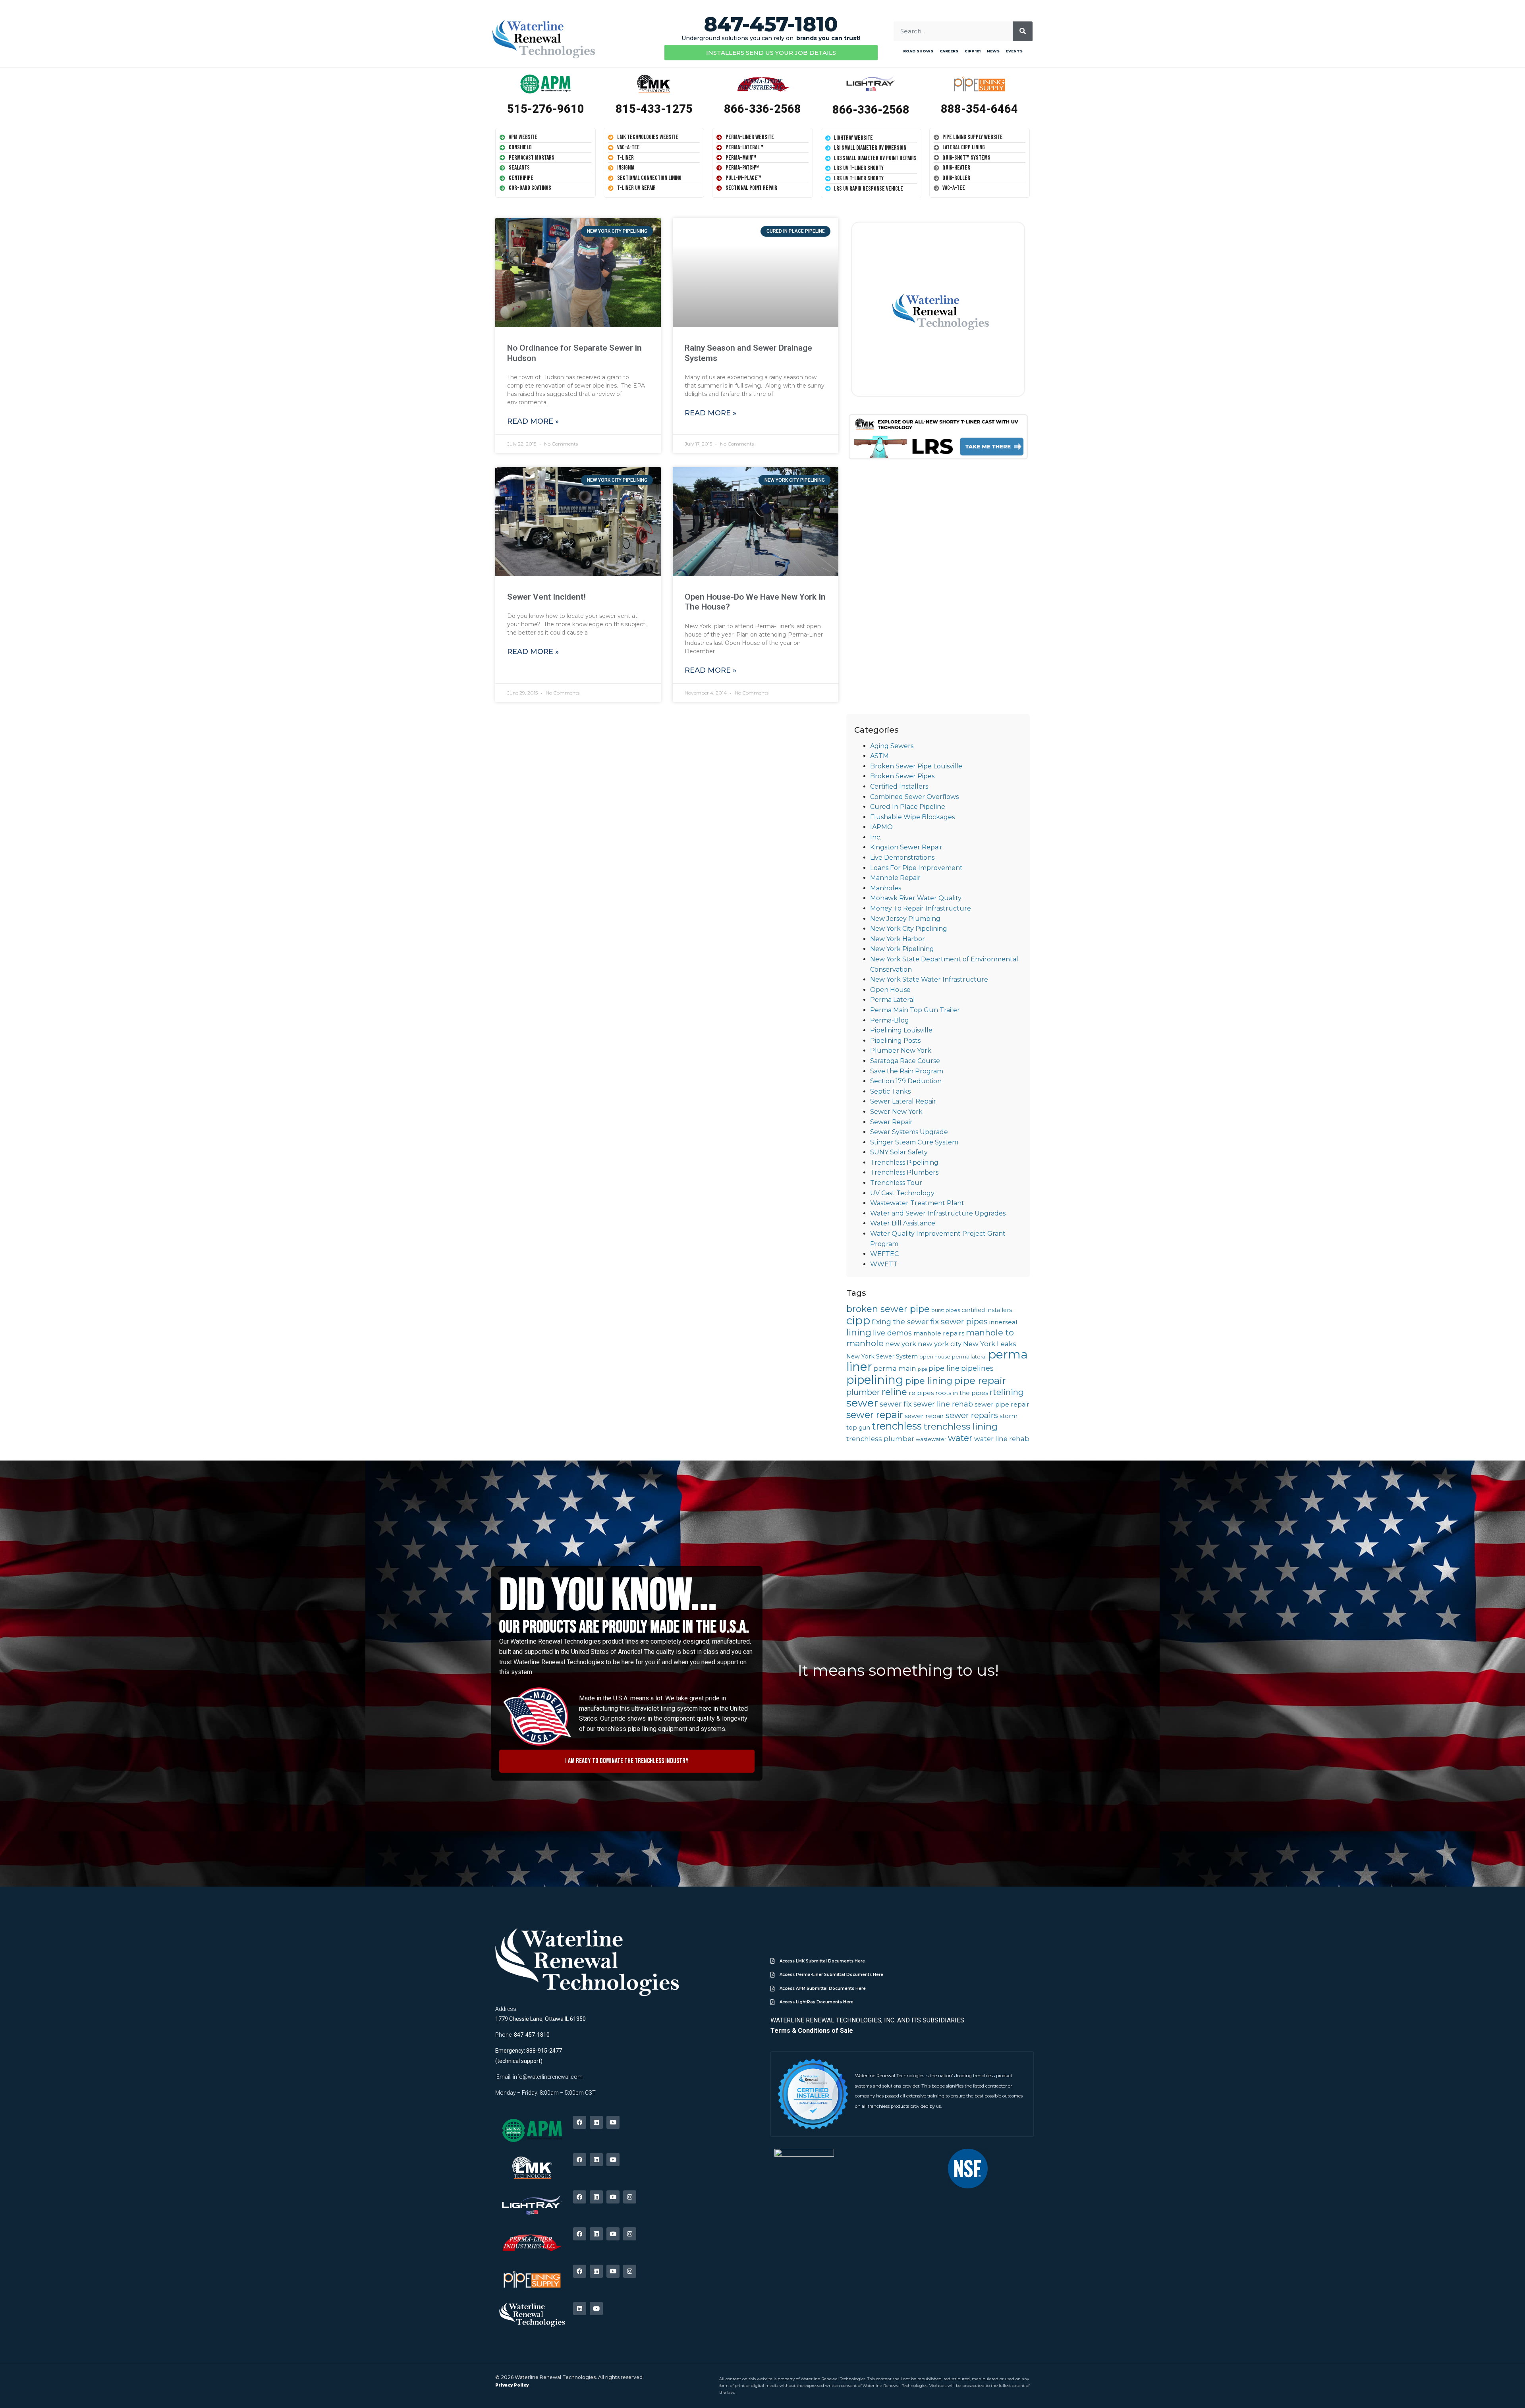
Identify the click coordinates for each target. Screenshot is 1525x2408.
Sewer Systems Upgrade (909, 1132)
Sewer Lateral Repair (903, 1101)
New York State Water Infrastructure (929, 979)
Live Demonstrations (902, 858)
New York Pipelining (902, 949)
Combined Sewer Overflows (914, 797)
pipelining (875, 1380)
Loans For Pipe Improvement (916, 868)
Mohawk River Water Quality (916, 898)
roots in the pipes (962, 1393)
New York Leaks (990, 1344)
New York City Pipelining (909, 929)
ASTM (879, 756)
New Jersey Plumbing (905, 919)
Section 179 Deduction (906, 1081)
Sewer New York (896, 1112)
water (960, 1438)
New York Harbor (898, 939)
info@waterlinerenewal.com (548, 2077)
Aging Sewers (892, 746)
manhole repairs (939, 1333)
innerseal (1003, 1322)
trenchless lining (961, 1426)
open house (935, 1357)
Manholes (886, 888)
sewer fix (896, 1404)
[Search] (1023, 31)
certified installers (987, 1310)
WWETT (884, 1264)
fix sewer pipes (959, 1322)
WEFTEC (884, 1254)
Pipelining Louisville (901, 1030)
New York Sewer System (882, 1356)
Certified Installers (899, 786)
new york (901, 1344)
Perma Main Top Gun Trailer (915, 1010)
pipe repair (980, 1380)
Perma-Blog (890, 1020)
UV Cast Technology (902, 1193)
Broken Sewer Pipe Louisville (916, 766)
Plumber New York (901, 1051)
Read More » (533, 421)
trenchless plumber (880, 1439)
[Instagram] (630, 2197)
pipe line (944, 1368)
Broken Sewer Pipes (902, 776)
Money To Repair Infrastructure (921, 908)
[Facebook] (580, 2122)
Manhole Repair (895, 878)
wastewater (931, 1439)
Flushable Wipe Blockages (912, 817)
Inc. (876, 837)
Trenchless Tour (896, 1183)
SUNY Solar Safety (899, 1152)
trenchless (897, 1426)
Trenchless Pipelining (904, 1163)
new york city (940, 1344)
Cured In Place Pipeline (908, 807)
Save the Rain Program (907, 1071)
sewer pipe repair (1002, 1404)
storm (1009, 1416)
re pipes (921, 1393)
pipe (922, 1369)
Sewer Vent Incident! (546, 597)
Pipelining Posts (895, 1041)
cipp (858, 1320)
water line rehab (1002, 1439)
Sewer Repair (891, 1122)
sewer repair (875, 1415)
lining (859, 1332)
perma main (895, 1368)
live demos (892, 1333)
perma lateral (969, 1357)
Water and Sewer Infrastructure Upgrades (938, 1213)
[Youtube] (613, 2122)
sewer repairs (972, 1415)
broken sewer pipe (888, 1309)
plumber (863, 1392)
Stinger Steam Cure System (914, 1142)
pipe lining (929, 1381)
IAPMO (881, 827)
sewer (862, 1403)
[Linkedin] (596, 2122)
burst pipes (946, 1310)
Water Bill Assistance (903, 1223)
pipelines (977, 1368)
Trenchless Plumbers (904, 1172)
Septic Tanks (890, 1091)
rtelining (1007, 1392)
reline (894, 1392)
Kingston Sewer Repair (906, 847)
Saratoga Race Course (905, 1061)
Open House (890, 990)
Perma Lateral (893, 1000)
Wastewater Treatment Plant (917, 1203)
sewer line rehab (943, 1404)
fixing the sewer (900, 1322)
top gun (858, 1428)
